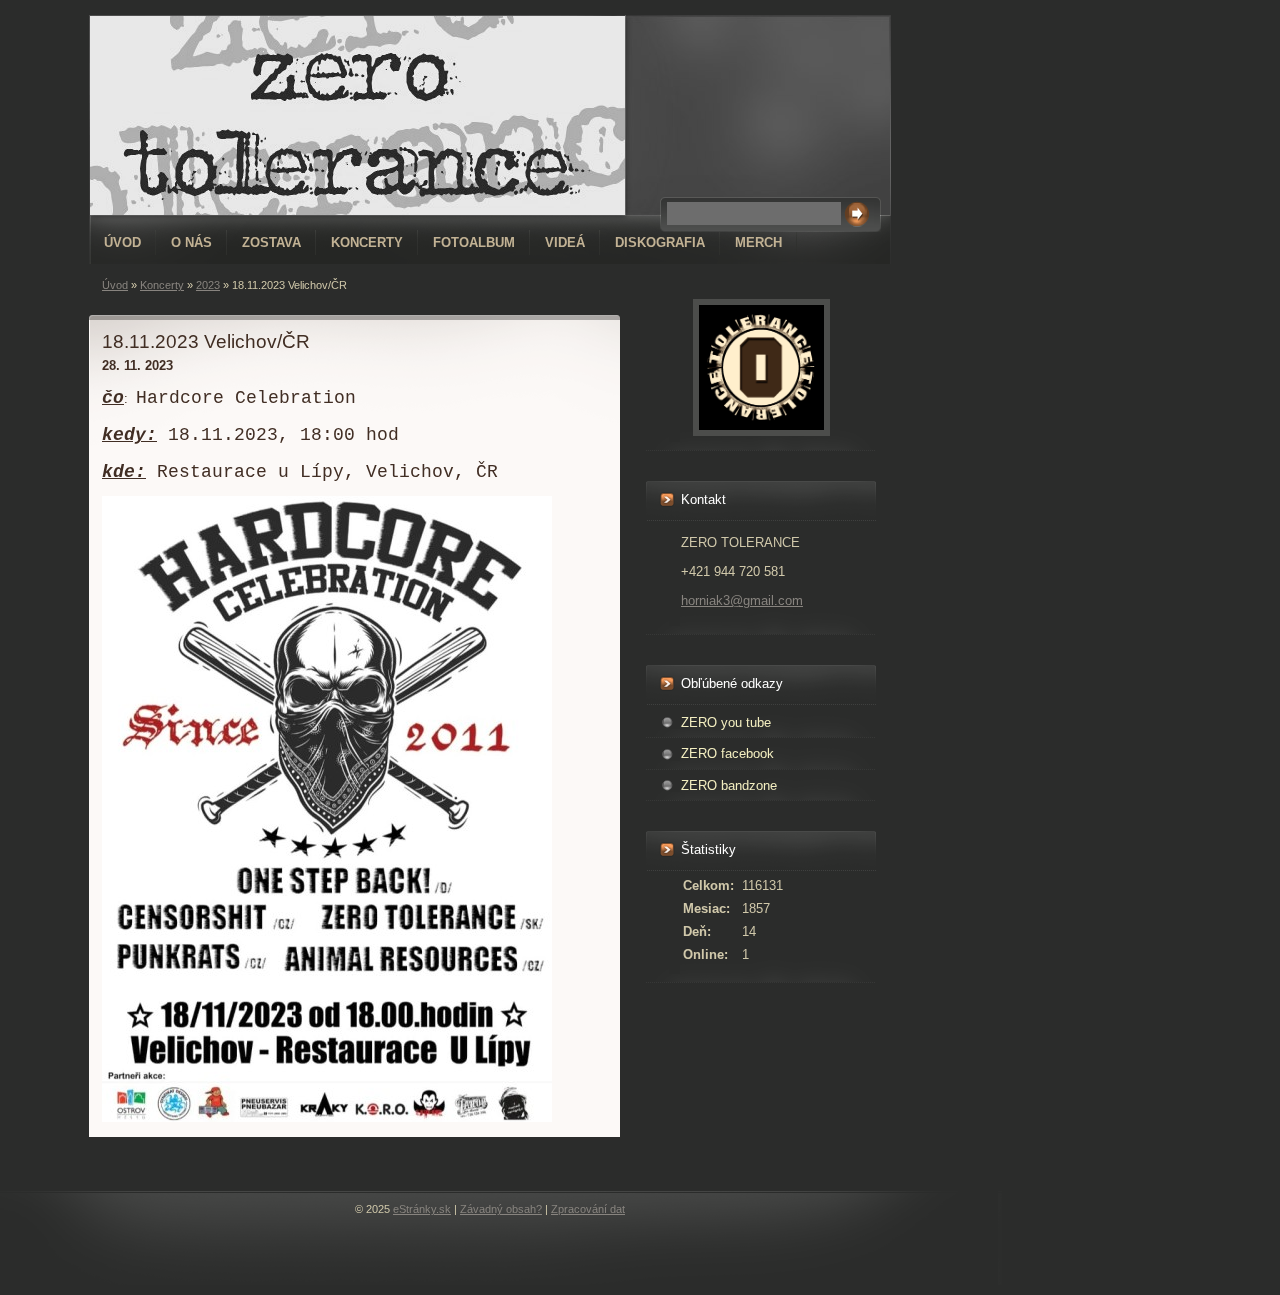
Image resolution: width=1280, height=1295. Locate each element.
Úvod (122, 242)
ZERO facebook (727, 753)
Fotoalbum (474, 242)
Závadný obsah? (501, 1209)
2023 (208, 285)
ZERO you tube (726, 722)
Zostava (271, 242)
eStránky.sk (422, 1209)
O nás (191, 242)
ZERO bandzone (729, 785)
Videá (565, 242)
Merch (758, 242)
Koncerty (367, 242)
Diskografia (660, 242)
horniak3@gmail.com (742, 600)
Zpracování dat (588, 1209)
